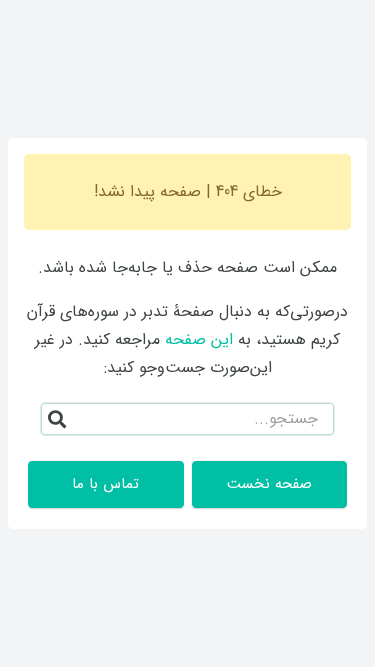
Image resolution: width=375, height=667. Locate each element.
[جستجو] (57, 419)
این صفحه (199, 339)
